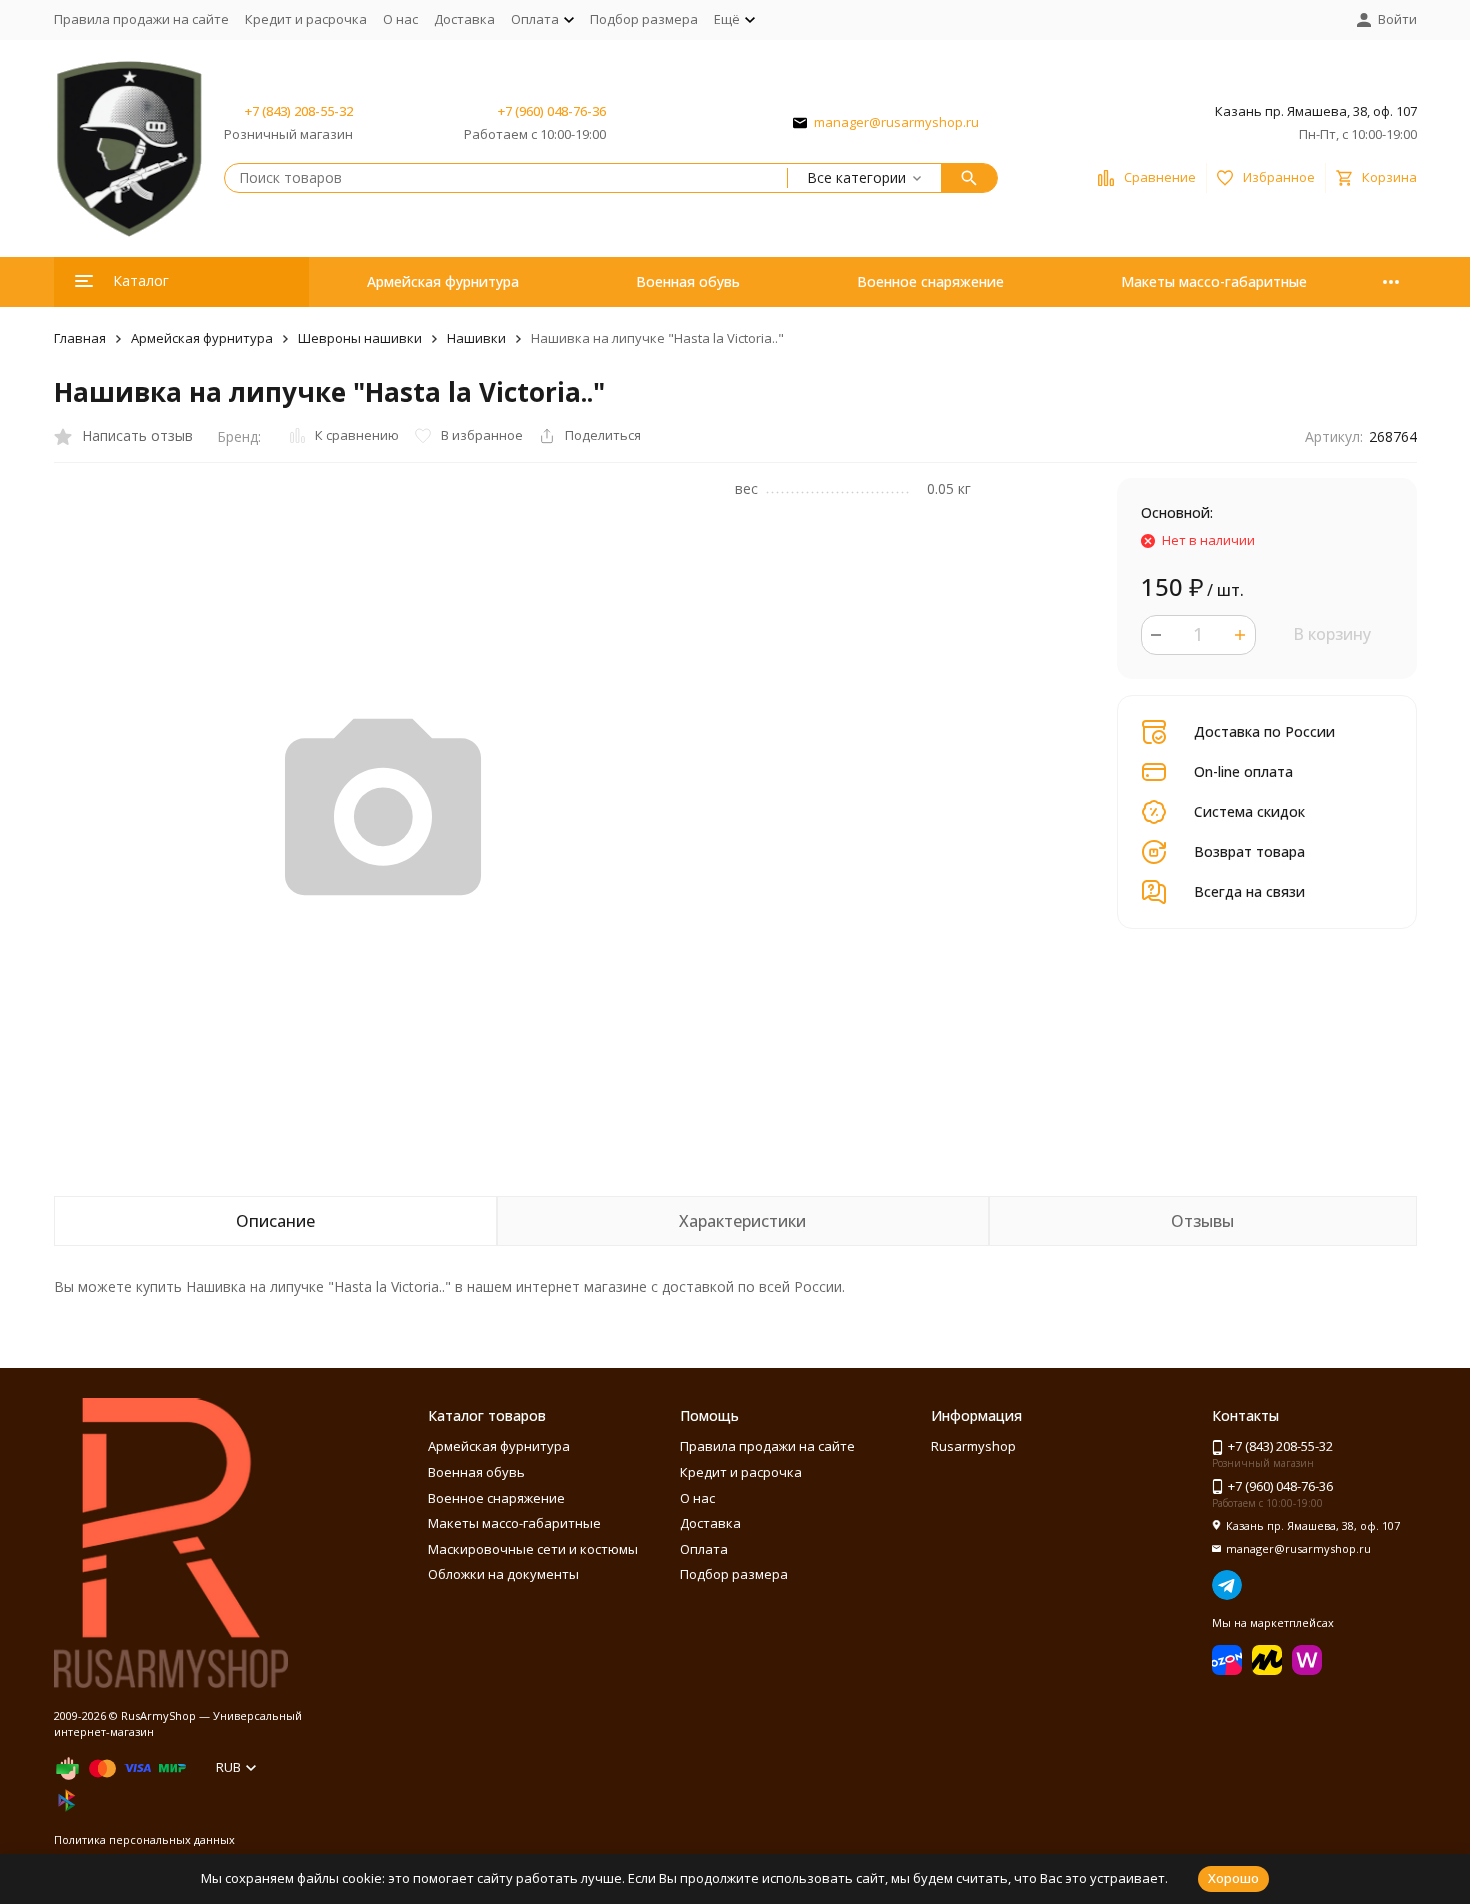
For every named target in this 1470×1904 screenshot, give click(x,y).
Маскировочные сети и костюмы (533, 1549)
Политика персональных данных (144, 1839)
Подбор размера (644, 19)
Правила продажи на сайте (141, 19)
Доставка (464, 19)
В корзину (1332, 634)
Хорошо (1233, 1878)
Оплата (704, 1549)
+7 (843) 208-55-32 (299, 111)
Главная (80, 338)
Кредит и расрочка (306, 19)
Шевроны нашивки (360, 338)
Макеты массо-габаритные (1214, 281)
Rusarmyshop (973, 1446)
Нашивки (476, 338)
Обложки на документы (503, 1574)
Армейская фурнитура (443, 281)
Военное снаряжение (930, 281)
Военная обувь (688, 281)
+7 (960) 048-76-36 (552, 111)
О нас (400, 19)
